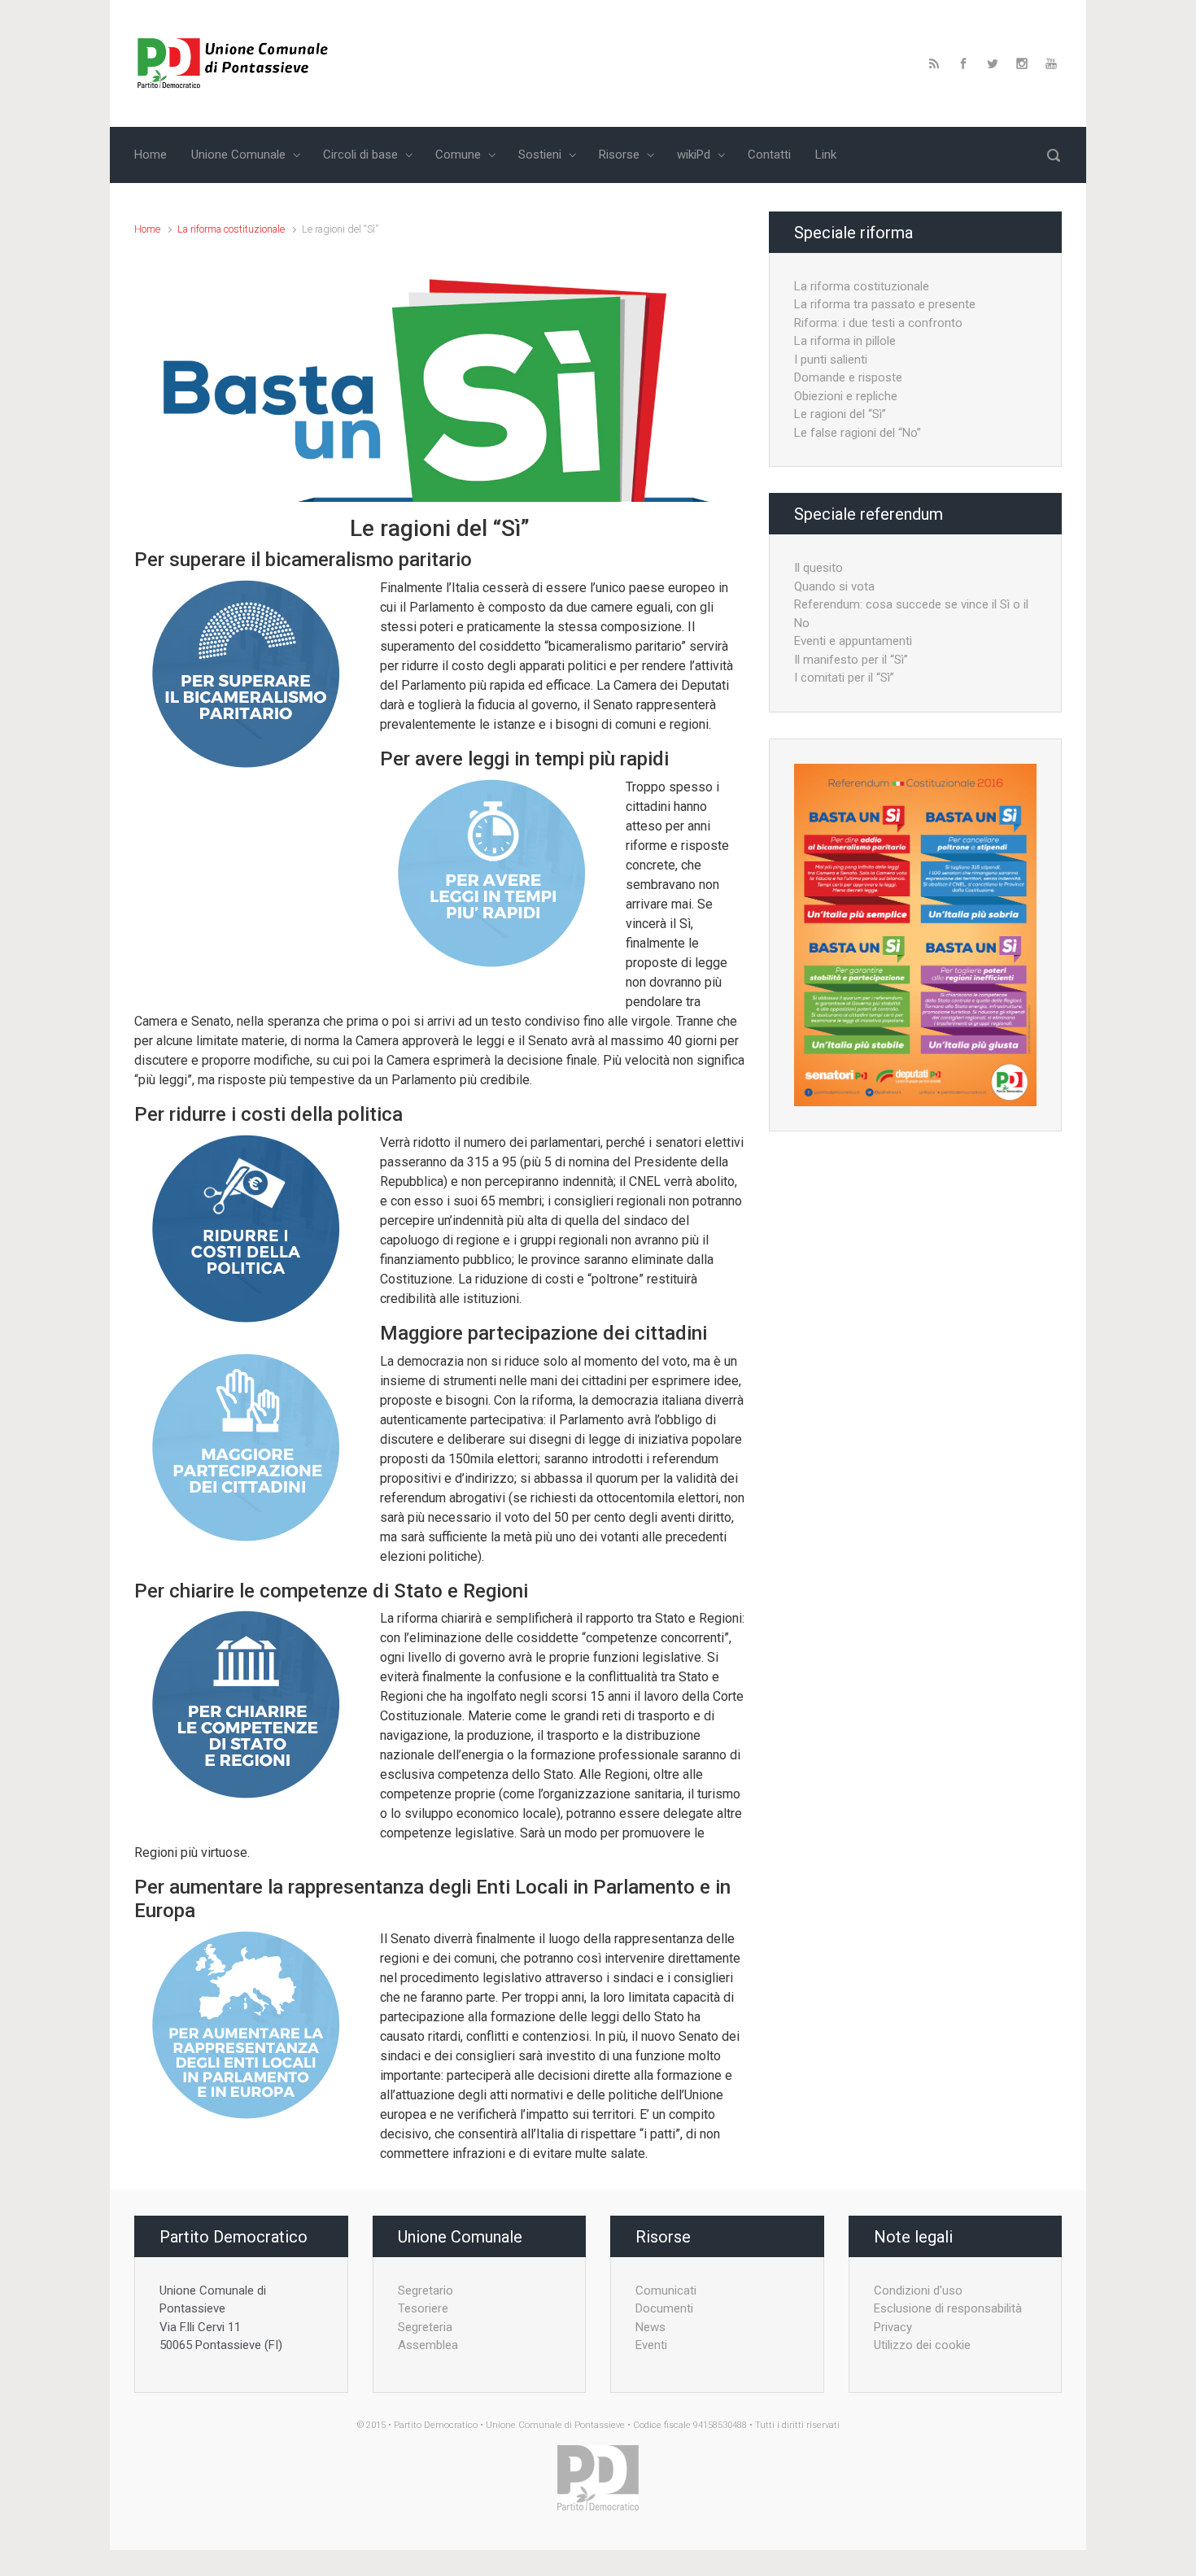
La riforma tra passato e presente (885, 304)
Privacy (893, 2327)
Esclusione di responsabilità (948, 2308)
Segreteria (425, 2327)
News (650, 2327)
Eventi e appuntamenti (853, 641)
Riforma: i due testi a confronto (878, 323)
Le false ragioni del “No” (858, 433)
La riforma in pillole (845, 341)
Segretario (426, 2291)
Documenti (664, 2308)
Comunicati (666, 2291)
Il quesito (818, 568)
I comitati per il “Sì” (844, 678)
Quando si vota (834, 586)
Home (147, 229)
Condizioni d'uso (918, 2291)
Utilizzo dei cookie (922, 2345)
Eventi (651, 2345)
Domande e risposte (848, 377)
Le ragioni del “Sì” (840, 414)
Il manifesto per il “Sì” (851, 660)
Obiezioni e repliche (846, 396)
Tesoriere (423, 2308)
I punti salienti (831, 360)
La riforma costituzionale (231, 229)
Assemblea (428, 2345)
